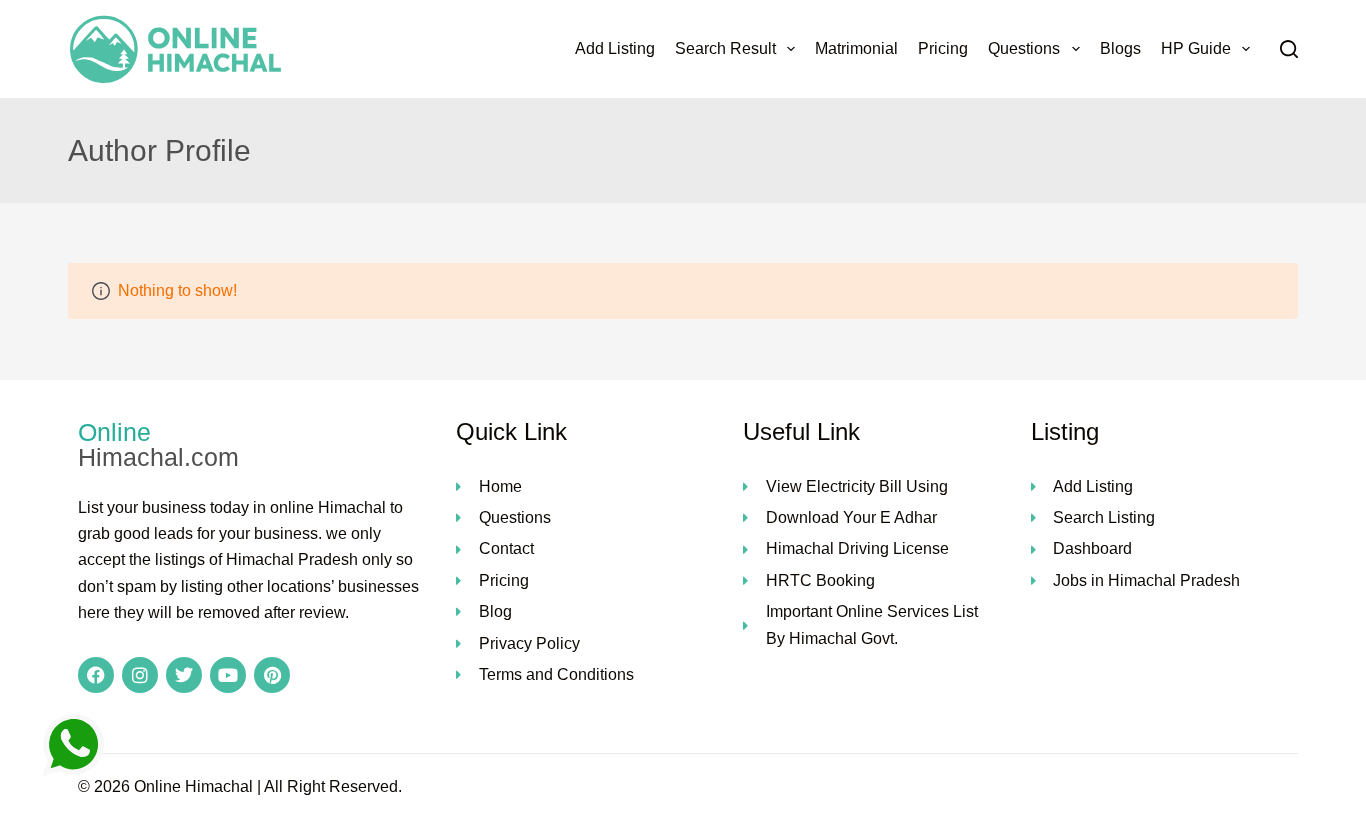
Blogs (1120, 48)
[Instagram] (140, 675)
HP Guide (1196, 48)
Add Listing (615, 48)
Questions (1024, 48)
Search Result (725, 48)
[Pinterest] (272, 675)
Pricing (943, 48)
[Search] (1289, 49)
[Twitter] (184, 675)
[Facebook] (96, 675)
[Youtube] (228, 675)
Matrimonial (856, 48)
